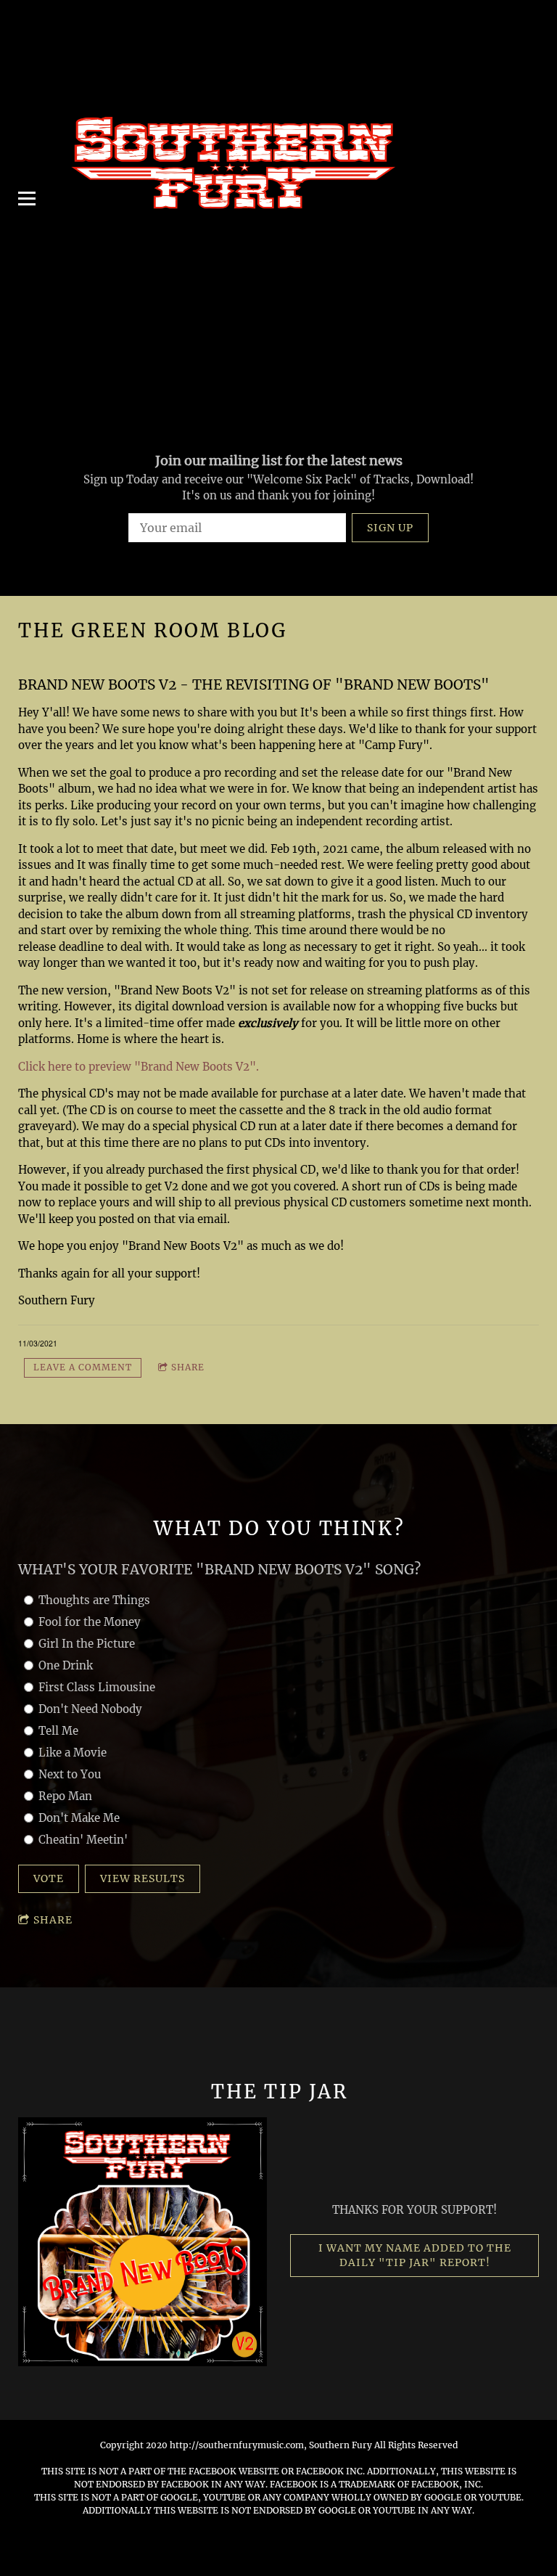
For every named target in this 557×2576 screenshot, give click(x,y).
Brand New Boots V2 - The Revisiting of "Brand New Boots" (254, 684)
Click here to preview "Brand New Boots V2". (139, 1067)
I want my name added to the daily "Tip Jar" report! (415, 2255)
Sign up (390, 528)
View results (143, 1878)
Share (188, 1367)
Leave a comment (83, 1367)
